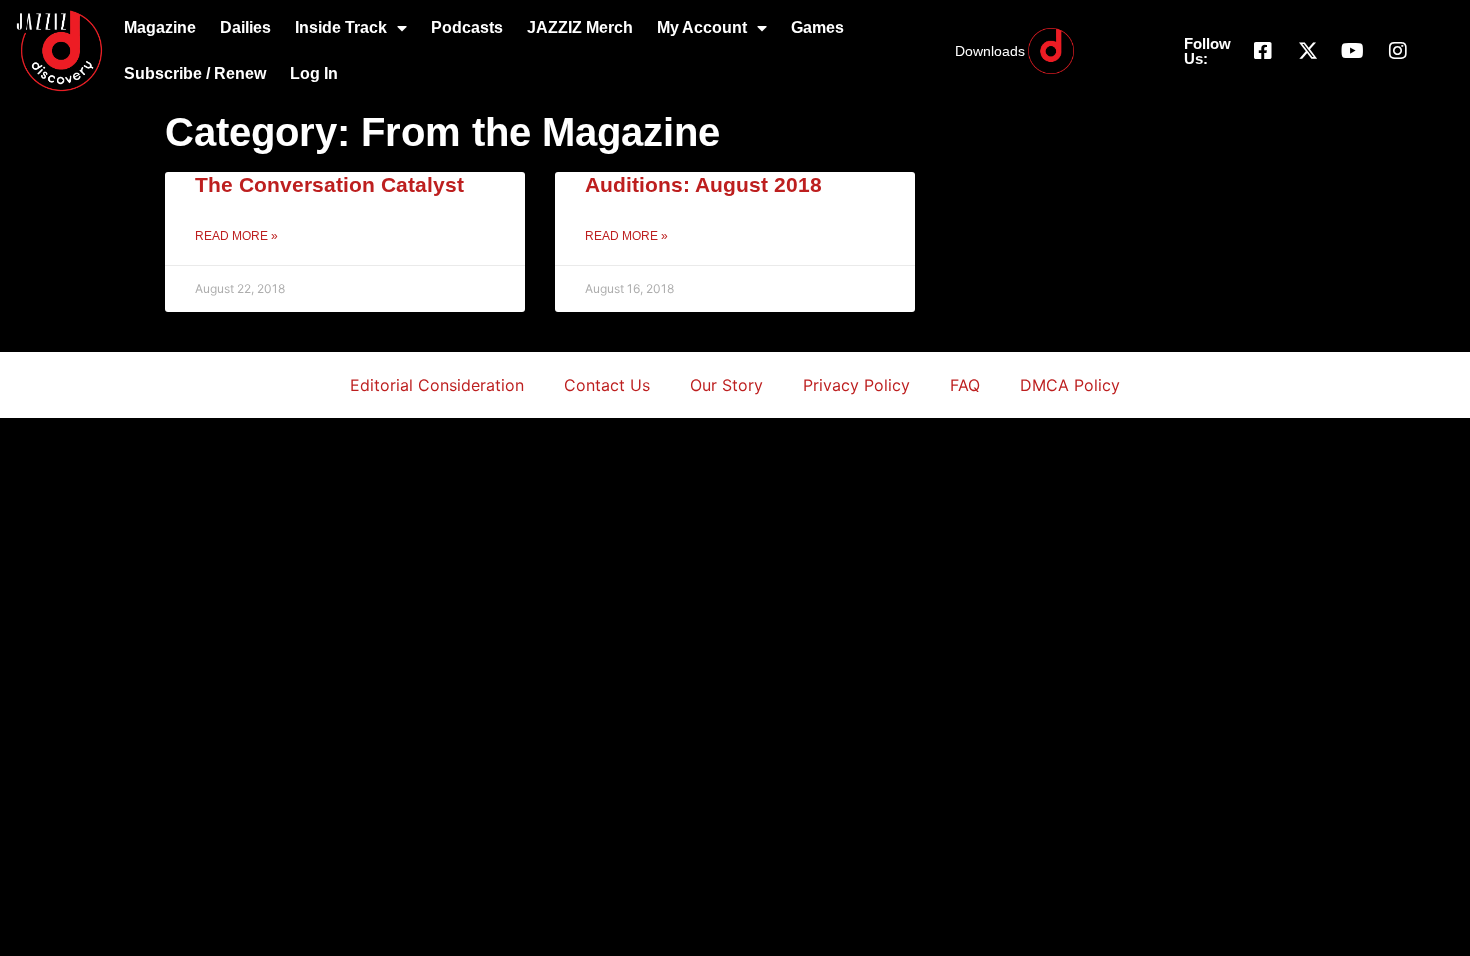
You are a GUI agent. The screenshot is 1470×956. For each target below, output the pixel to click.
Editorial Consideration (437, 385)
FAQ (965, 385)
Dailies (245, 27)
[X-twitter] (1308, 51)
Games (817, 27)
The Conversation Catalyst (329, 184)
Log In (314, 73)
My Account (702, 27)
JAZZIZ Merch (580, 27)
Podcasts (467, 27)
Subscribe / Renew (195, 73)
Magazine (160, 27)
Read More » (236, 236)
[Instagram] (1398, 51)
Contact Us (607, 385)
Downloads (990, 51)
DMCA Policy (1070, 385)
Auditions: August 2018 (703, 184)
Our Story (726, 385)
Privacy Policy (856, 385)
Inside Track (341, 27)
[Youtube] (1353, 51)
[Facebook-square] (1263, 51)
